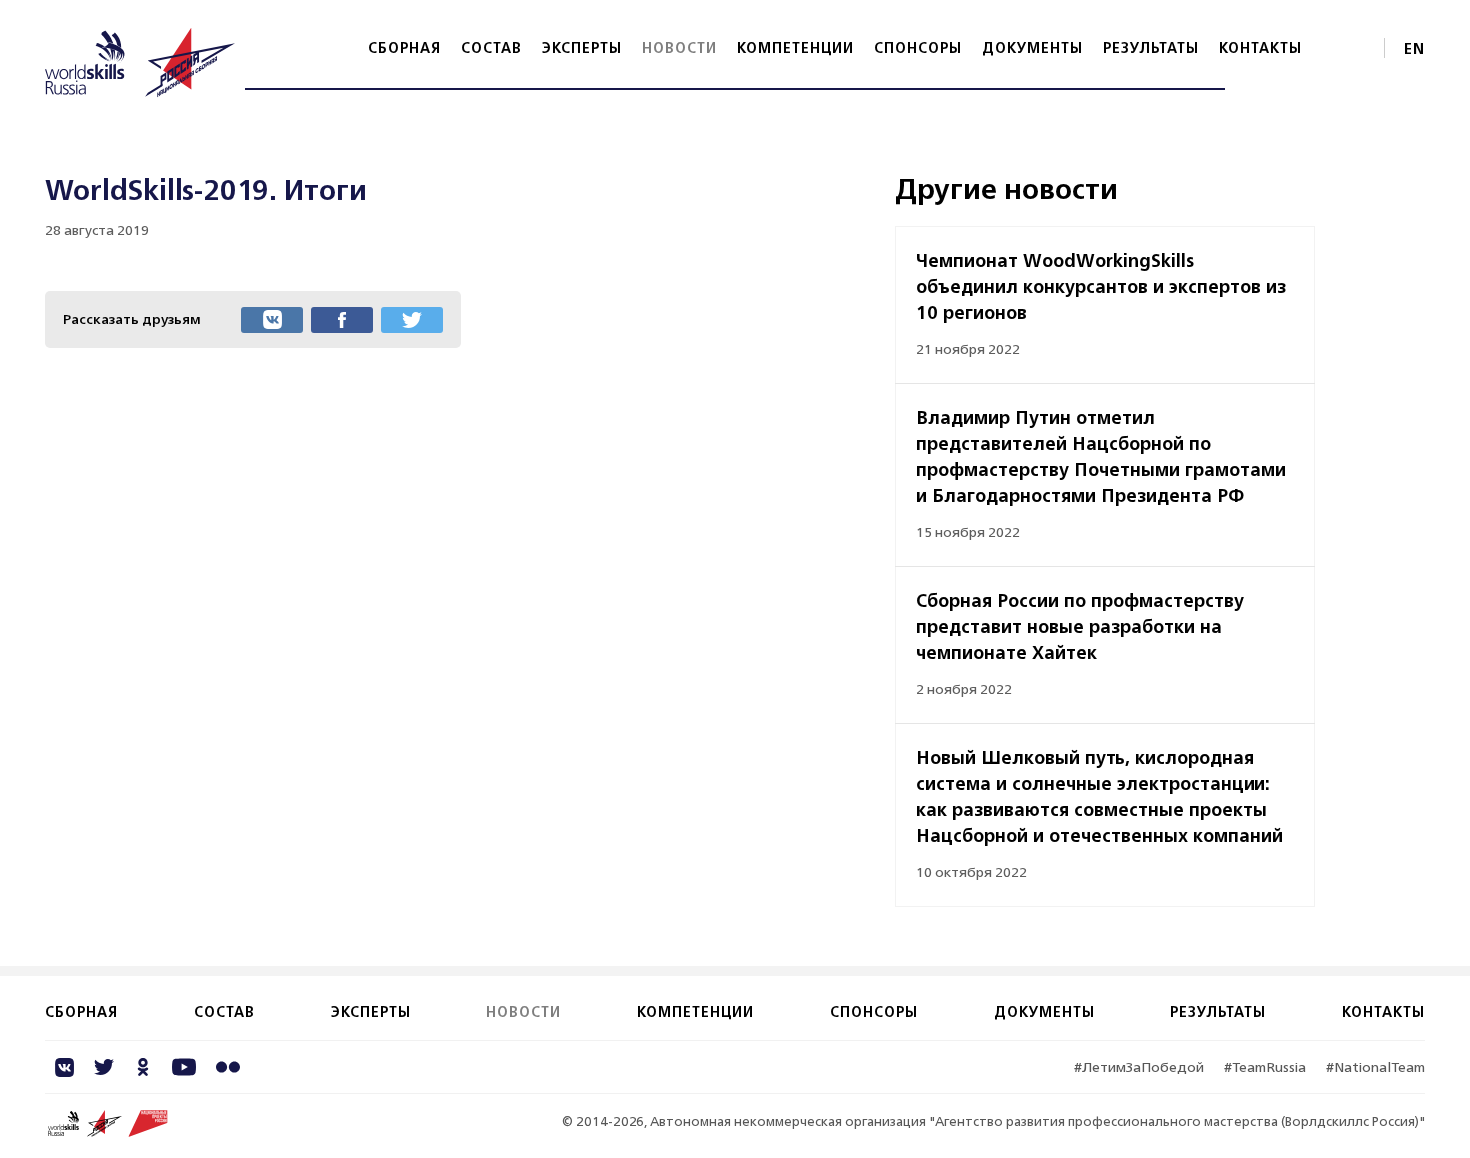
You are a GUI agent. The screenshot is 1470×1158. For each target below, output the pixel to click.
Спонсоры (918, 47)
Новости (679, 47)
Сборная (404, 47)
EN (1414, 48)
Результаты (1151, 47)
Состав (491, 47)
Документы (1032, 47)
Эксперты (582, 47)
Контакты (1260, 47)
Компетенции (795, 47)
